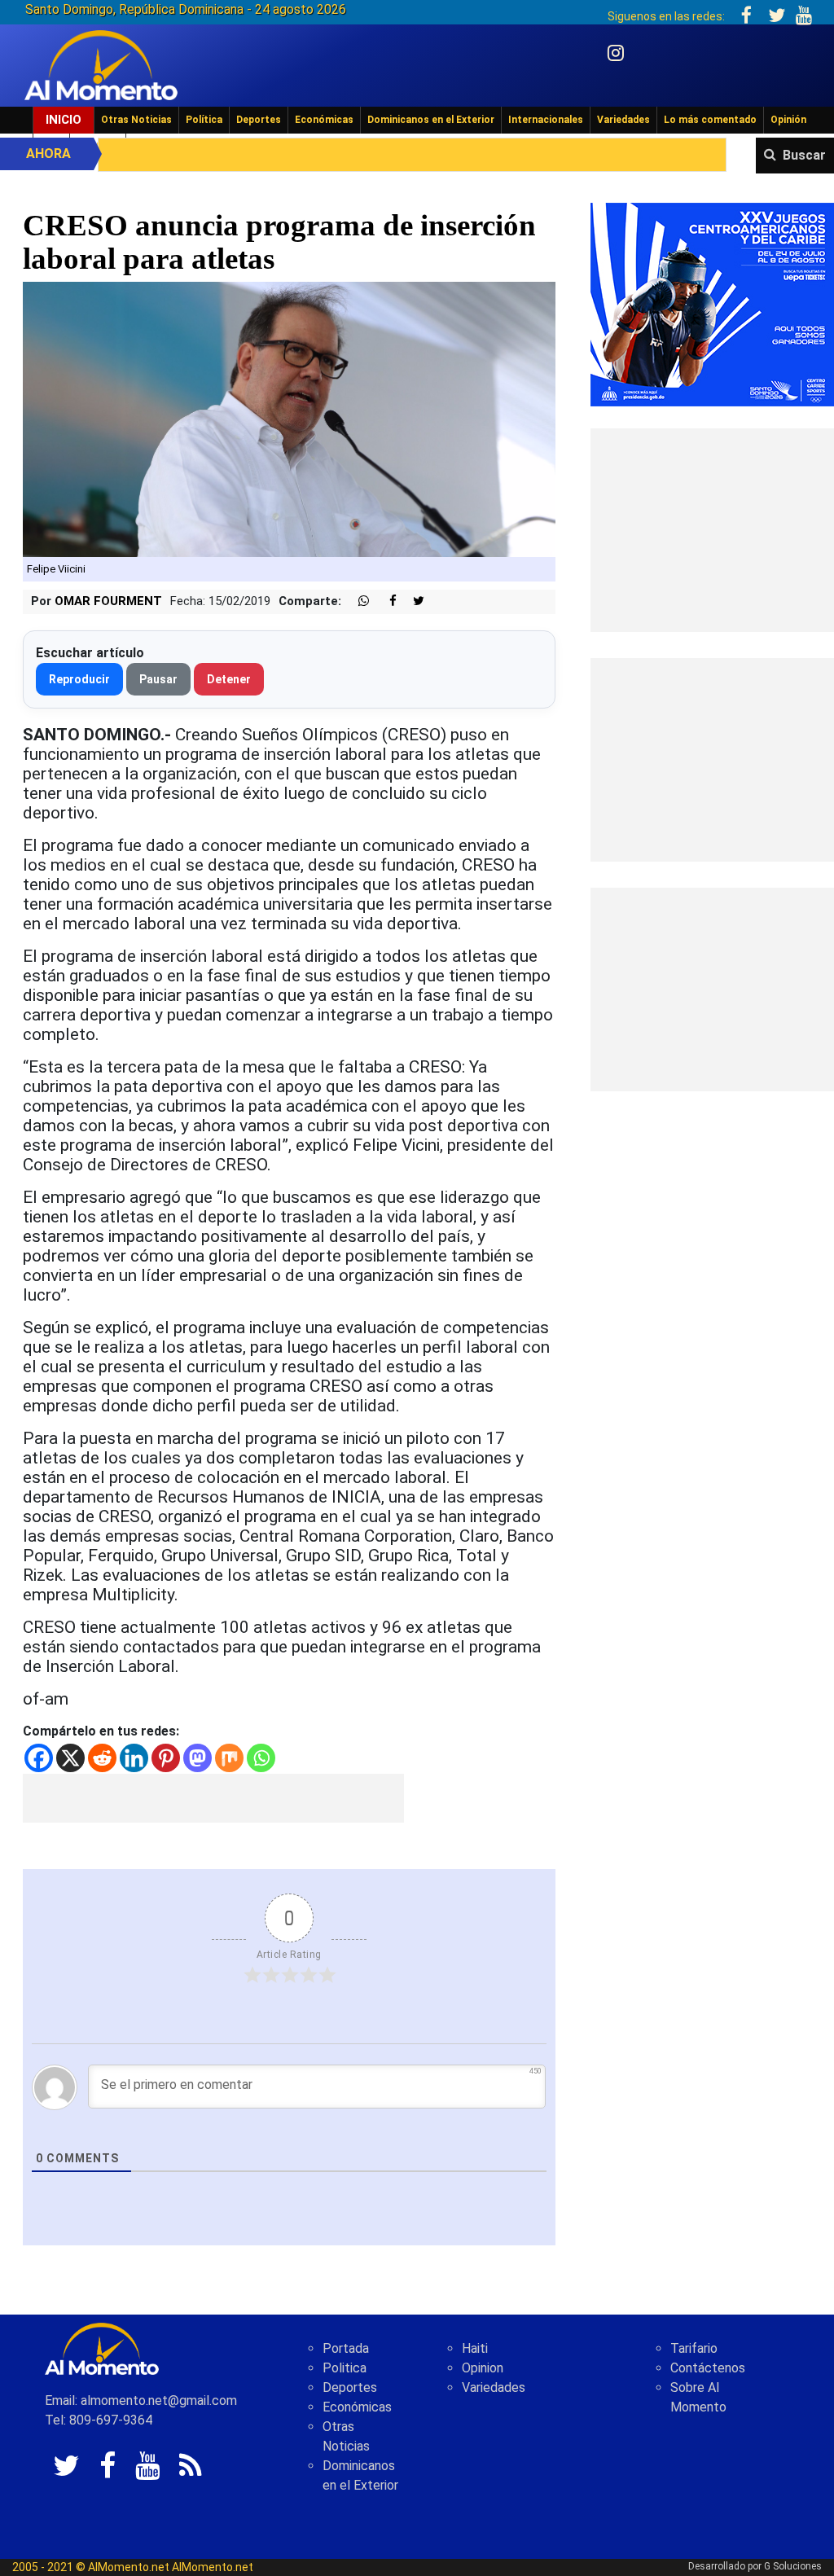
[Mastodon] (198, 1758)
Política (204, 120)
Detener (229, 679)
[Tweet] (412, 601)
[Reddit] (102, 1758)
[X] (70, 1758)
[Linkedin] (134, 1758)
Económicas (324, 120)
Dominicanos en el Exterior (431, 120)
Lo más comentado (710, 120)
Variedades (623, 120)
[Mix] (229, 1758)
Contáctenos (708, 2368)
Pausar (158, 679)
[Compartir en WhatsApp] (357, 601)
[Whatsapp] (261, 1758)
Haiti (475, 2348)
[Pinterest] (166, 1758)
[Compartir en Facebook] (384, 601)
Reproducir (79, 679)
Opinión (788, 120)
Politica (345, 2368)
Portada (346, 2348)
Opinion (483, 2368)
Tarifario (694, 2348)
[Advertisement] (213, 1798)
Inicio (64, 120)
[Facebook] (39, 1758)
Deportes (259, 120)
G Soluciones (793, 2566)
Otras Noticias (136, 120)
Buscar (804, 155)
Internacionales (546, 120)
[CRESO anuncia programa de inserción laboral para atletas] (289, 418)
